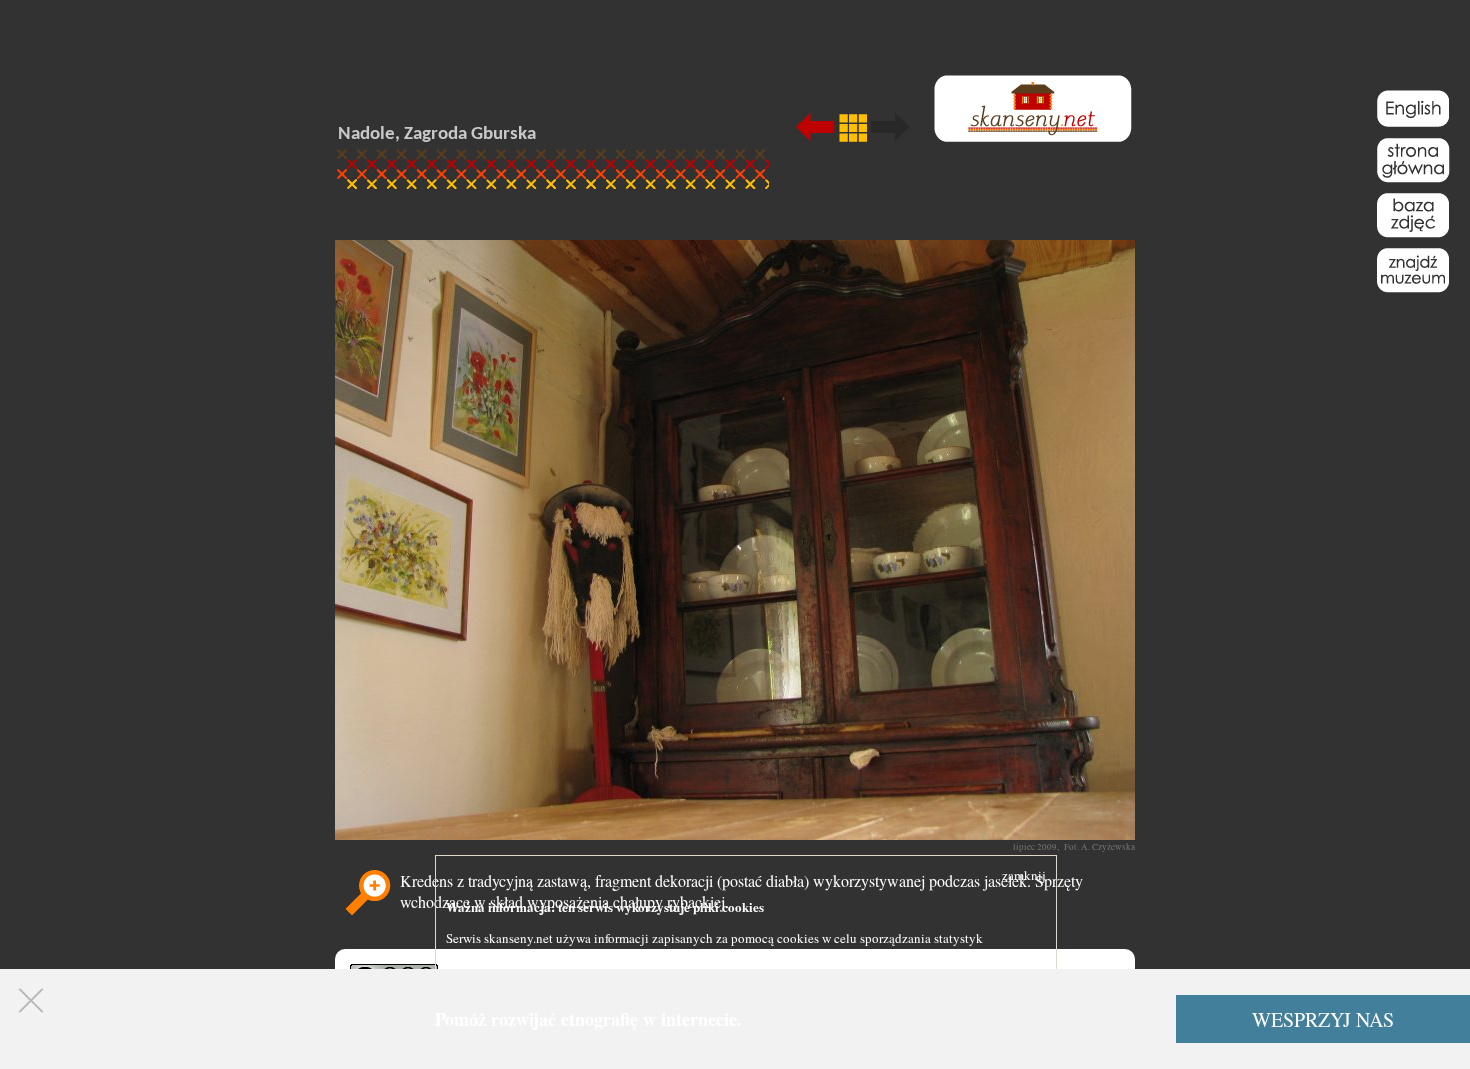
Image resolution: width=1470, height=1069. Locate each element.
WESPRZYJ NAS (1323, 1019)
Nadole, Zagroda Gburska (437, 134)
